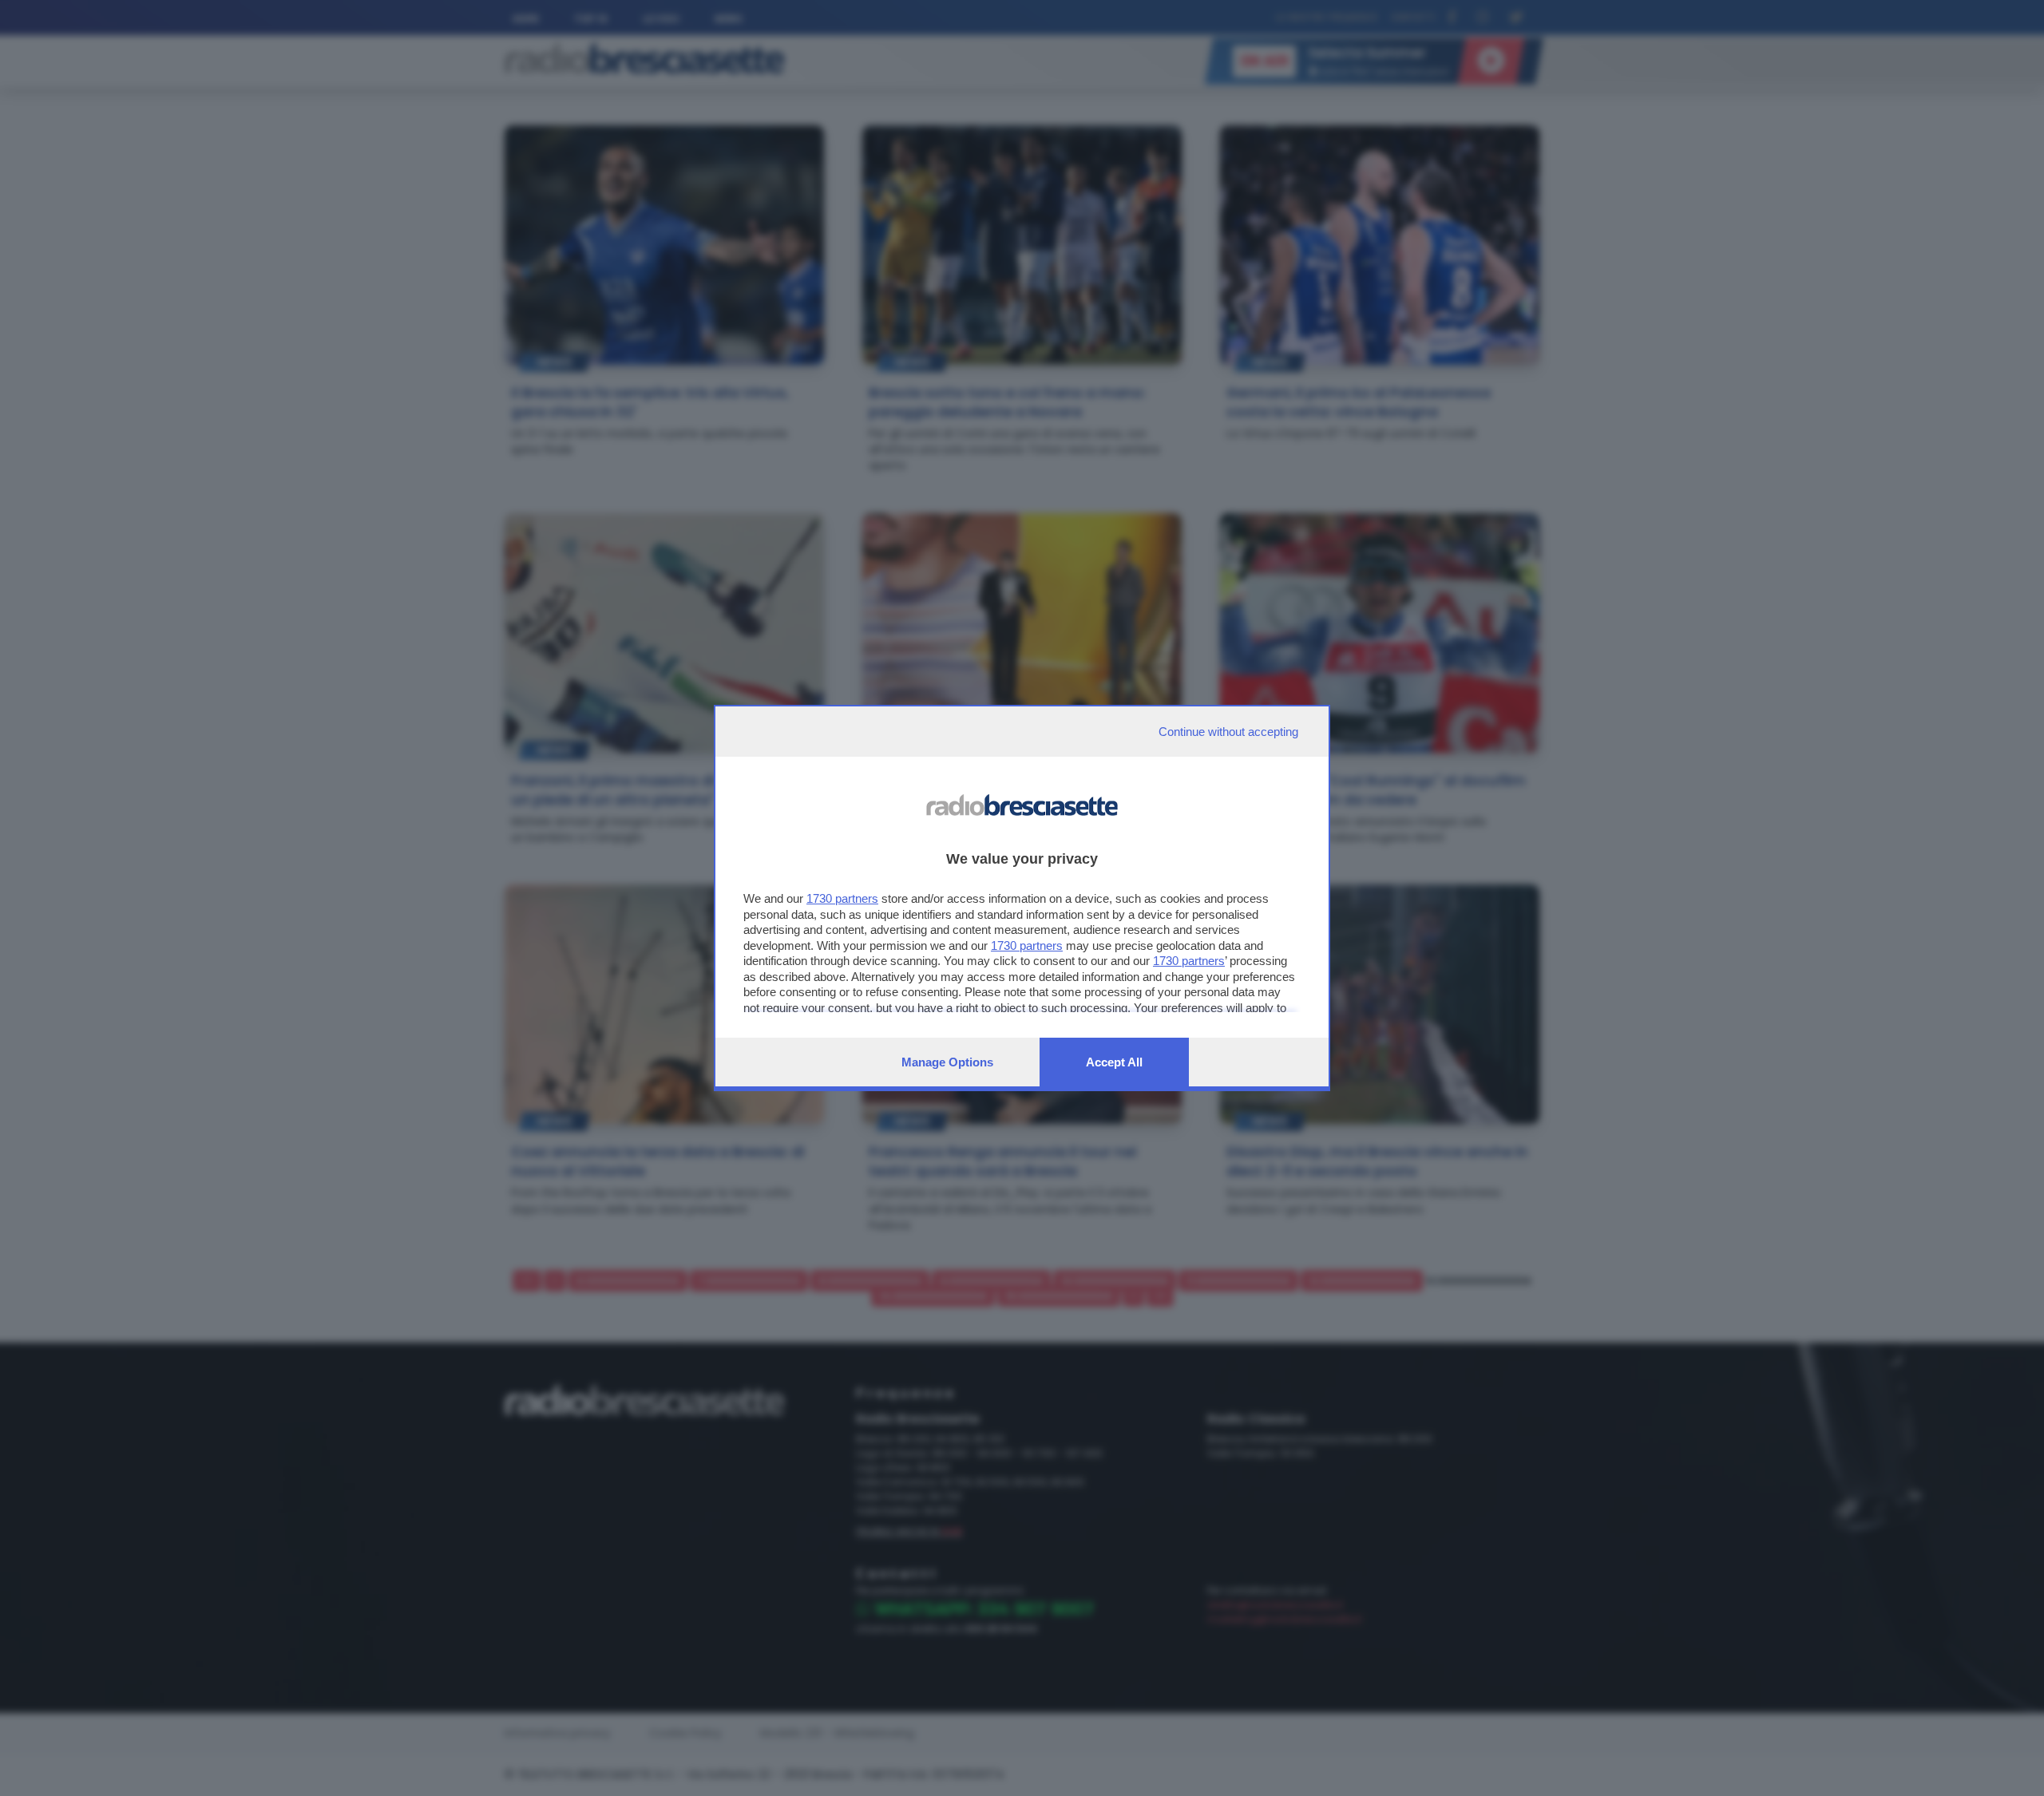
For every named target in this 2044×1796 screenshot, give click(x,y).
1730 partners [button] (842, 898)
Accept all (1114, 1062)
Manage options (947, 1062)
